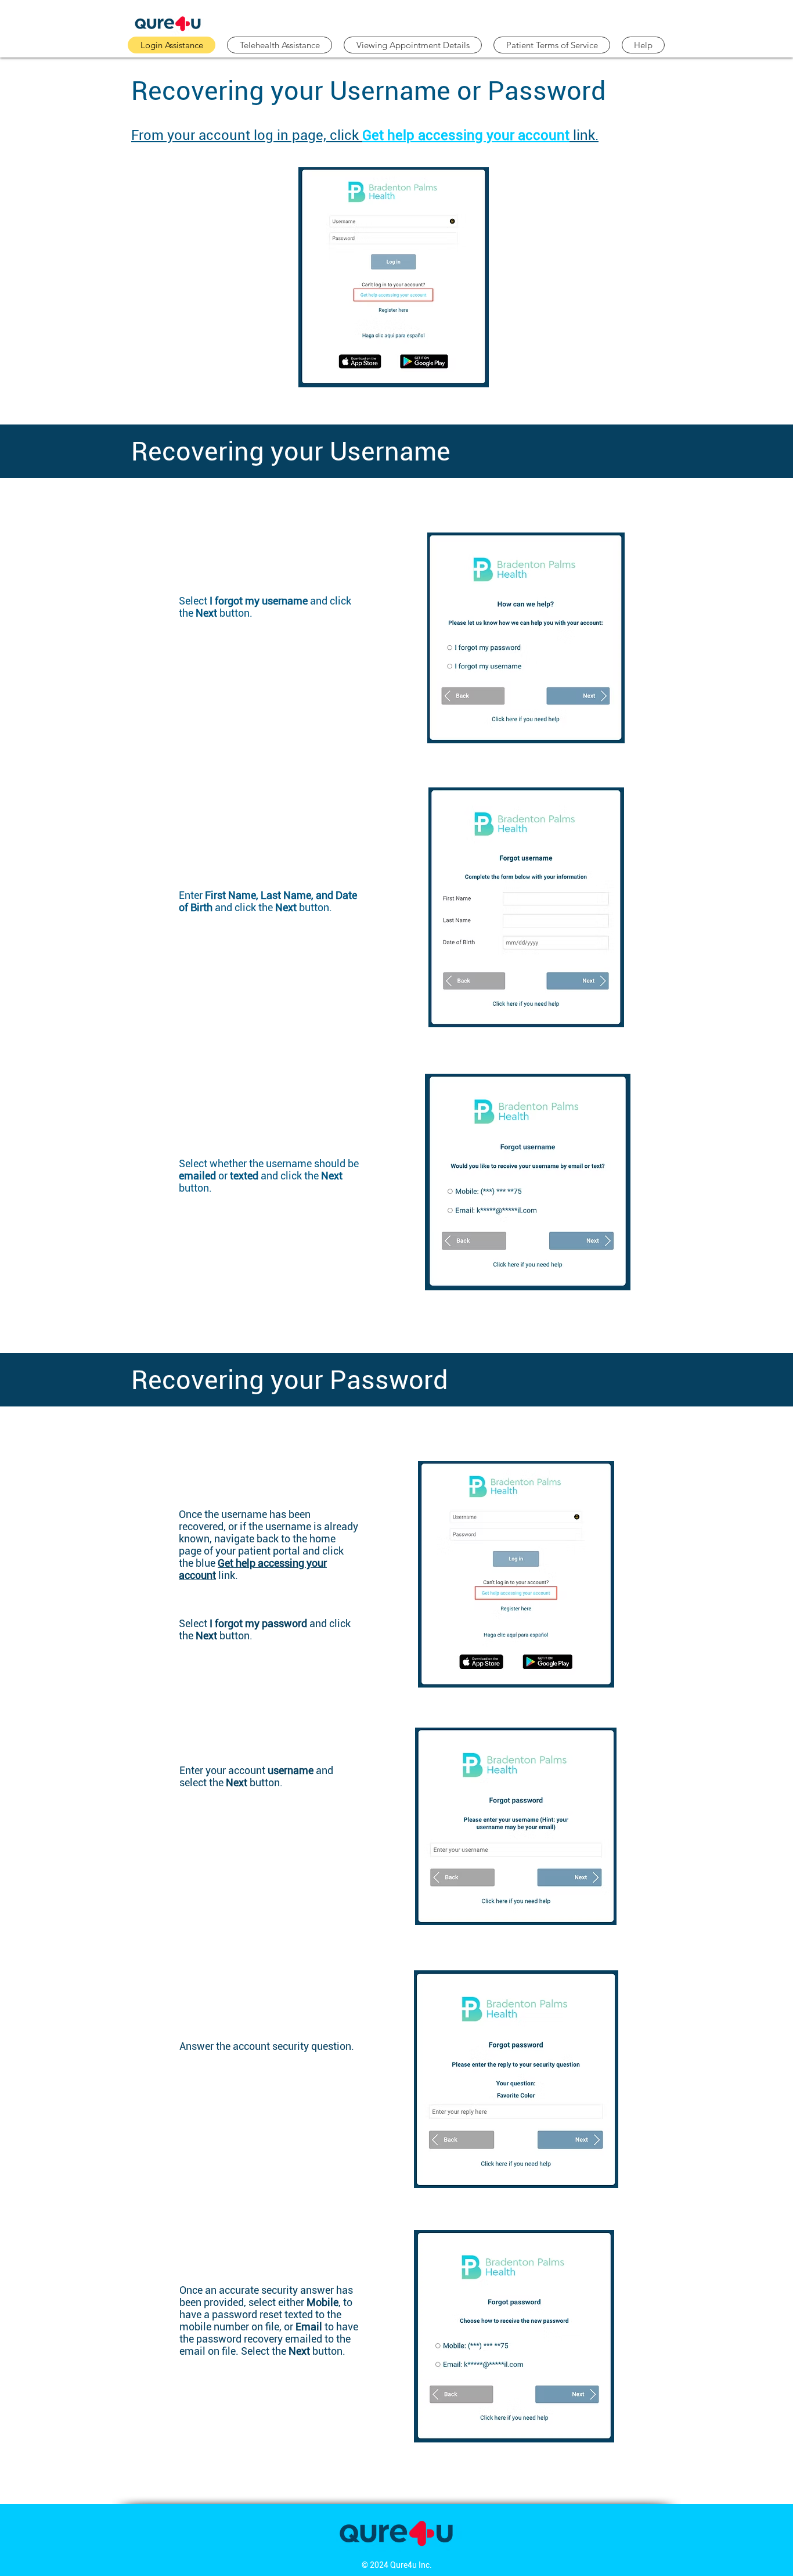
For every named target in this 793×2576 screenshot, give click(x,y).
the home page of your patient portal (257, 1545)
